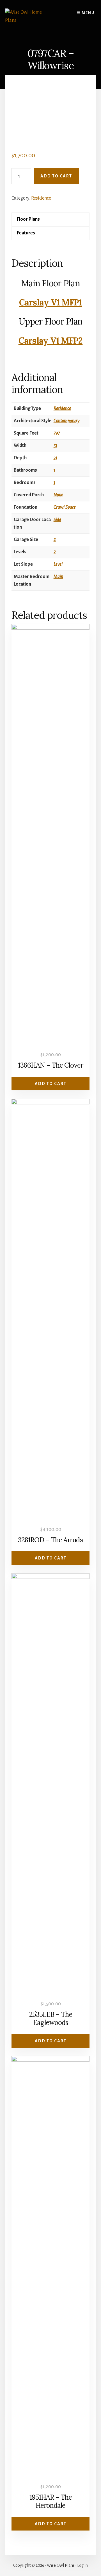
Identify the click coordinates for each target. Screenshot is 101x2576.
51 (55, 446)
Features (26, 233)
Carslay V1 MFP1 (51, 302)
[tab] (51, 219)
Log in (82, 2565)
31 (55, 458)
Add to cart (56, 176)
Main (58, 577)
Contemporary (66, 421)
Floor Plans (28, 219)
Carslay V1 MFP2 (51, 341)
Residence (41, 198)
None (58, 495)
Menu (88, 13)
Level (58, 564)
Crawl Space (65, 507)
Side (57, 520)
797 (57, 433)
